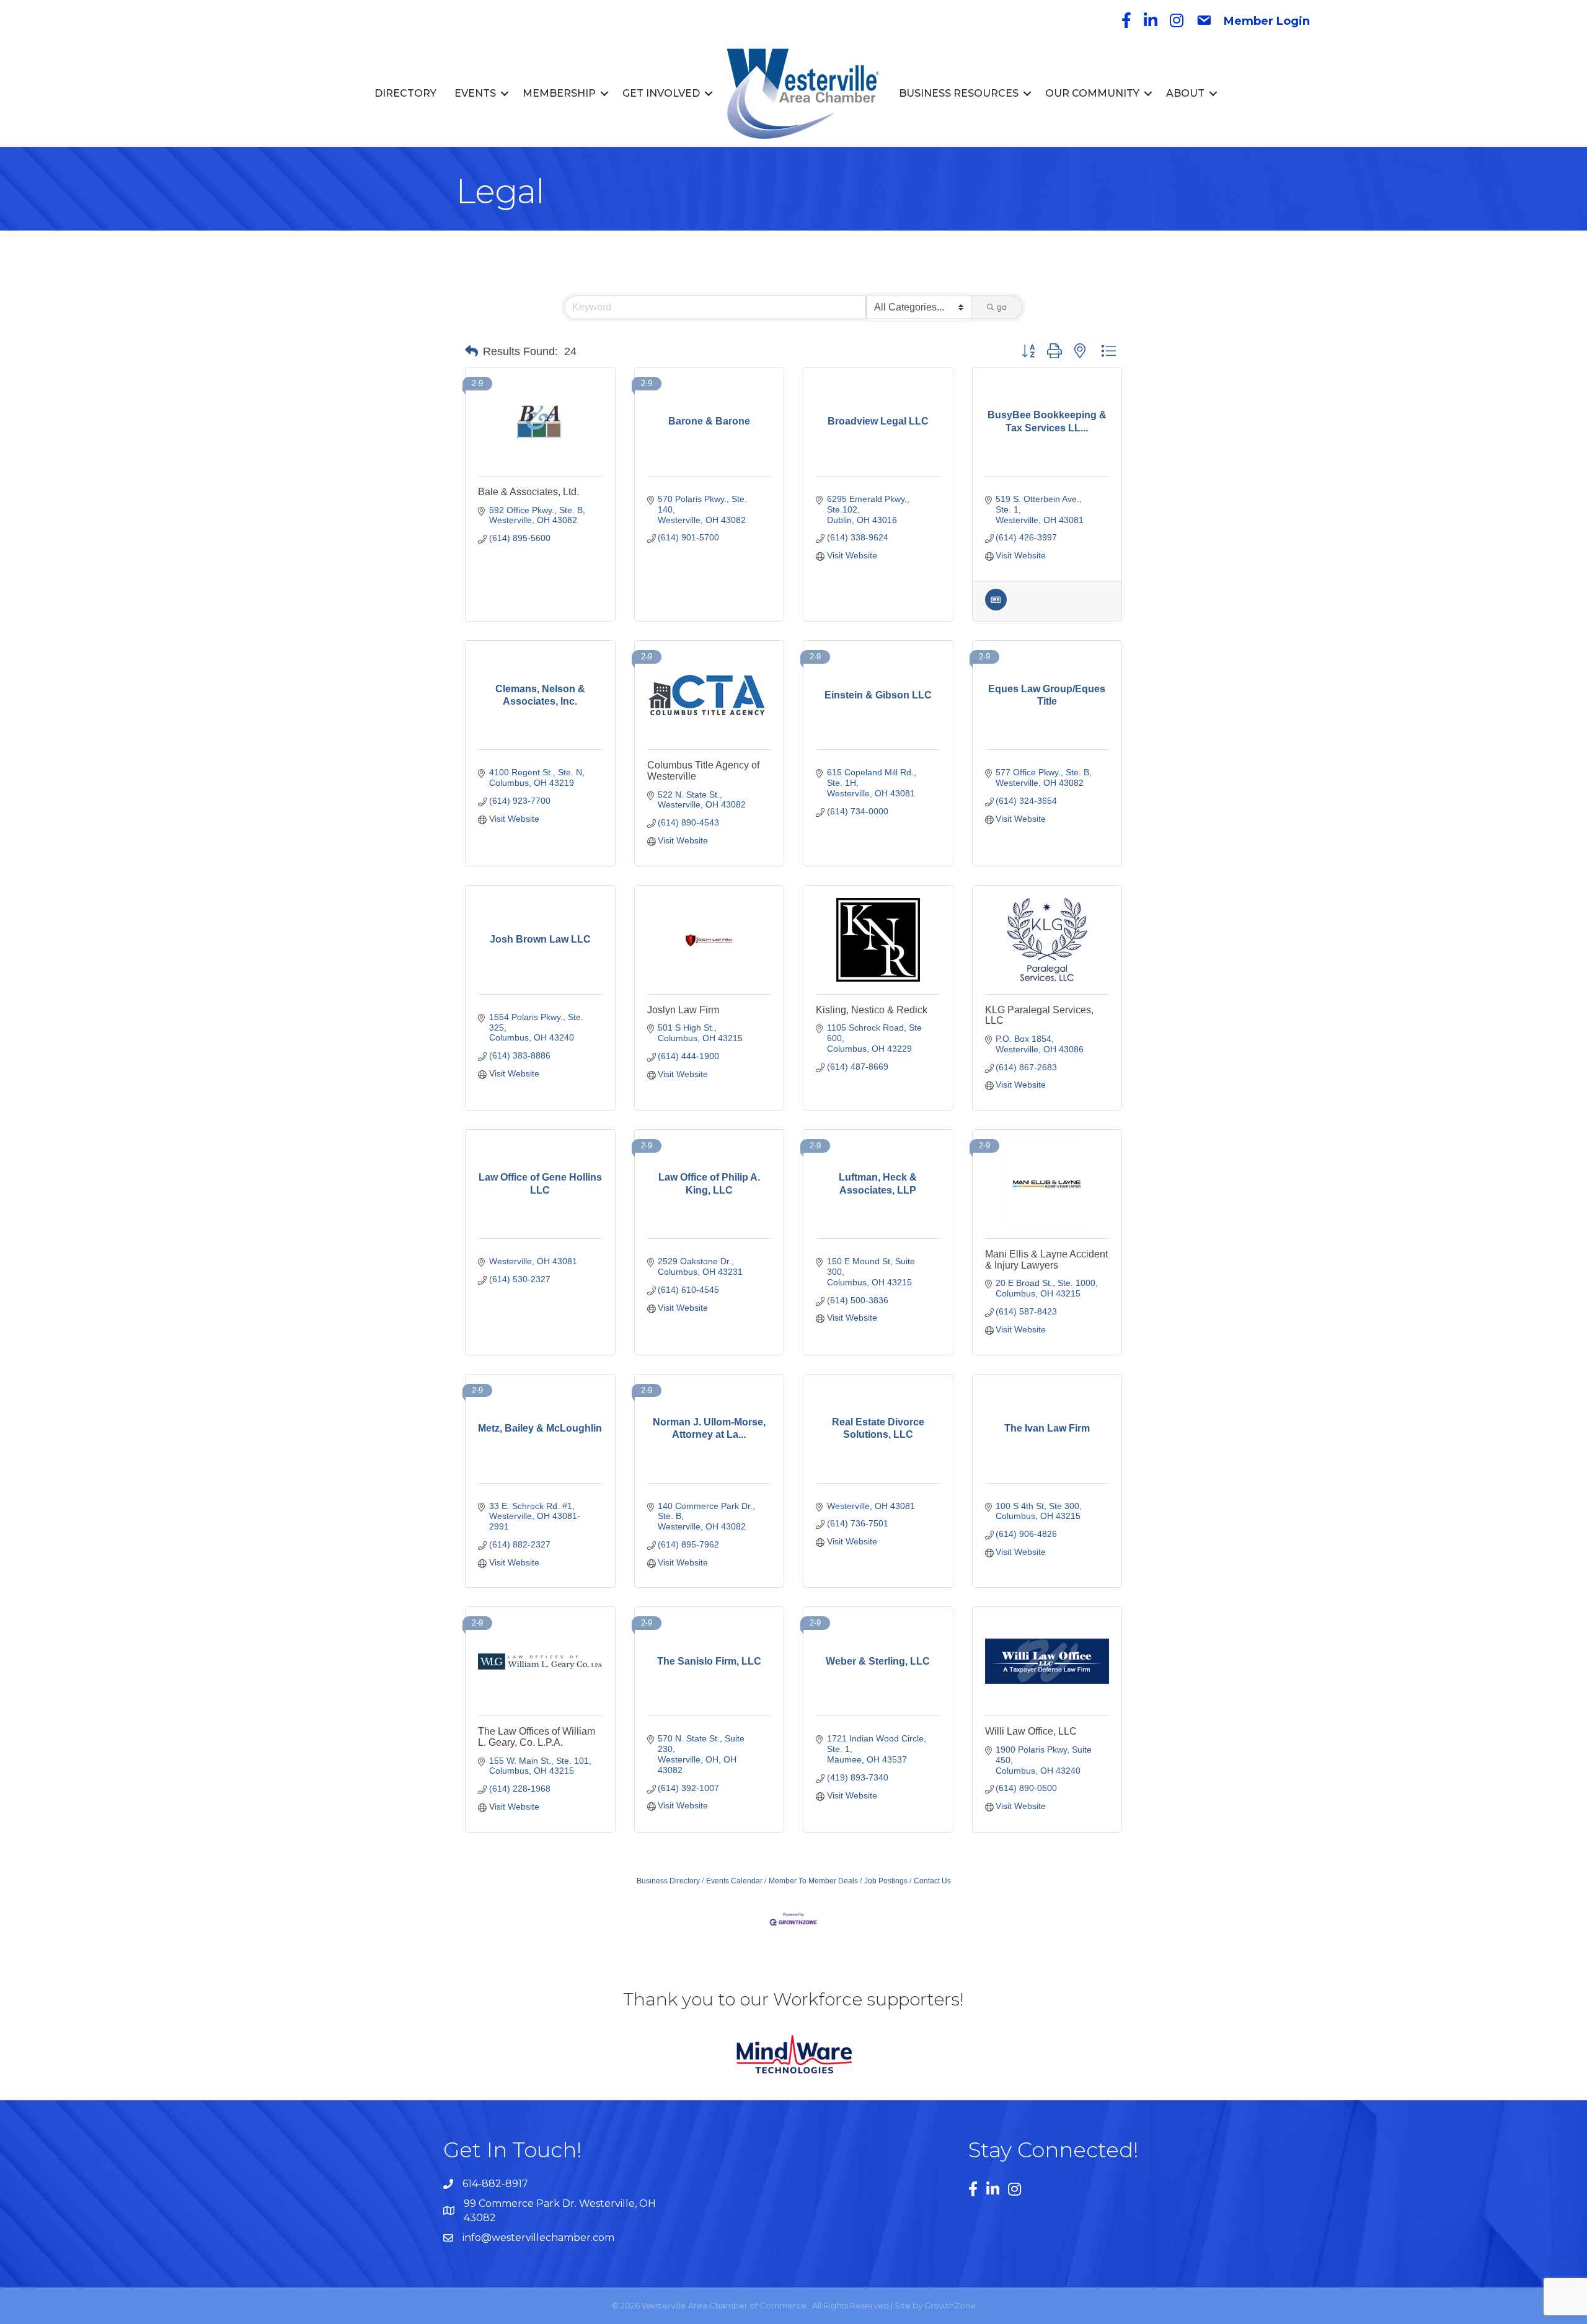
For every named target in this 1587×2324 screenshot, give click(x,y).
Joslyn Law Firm (683, 1010)
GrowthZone (950, 2305)
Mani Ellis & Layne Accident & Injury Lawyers (1046, 1260)
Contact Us (932, 1881)
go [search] (1002, 307)
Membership (559, 93)
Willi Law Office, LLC (1031, 1731)
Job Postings (886, 1881)
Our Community (1092, 93)
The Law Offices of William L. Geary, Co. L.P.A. (537, 1737)
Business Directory (668, 1881)
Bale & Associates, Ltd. (528, 492)
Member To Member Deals (813, 1881)
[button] (471, 351)
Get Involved (661, 93)
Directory (405, 93)
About (1185, 93)
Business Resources (959, 93)
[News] (996, 607)
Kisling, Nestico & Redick (872, 1010)
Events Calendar (734, 1881)
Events (475, 93)
